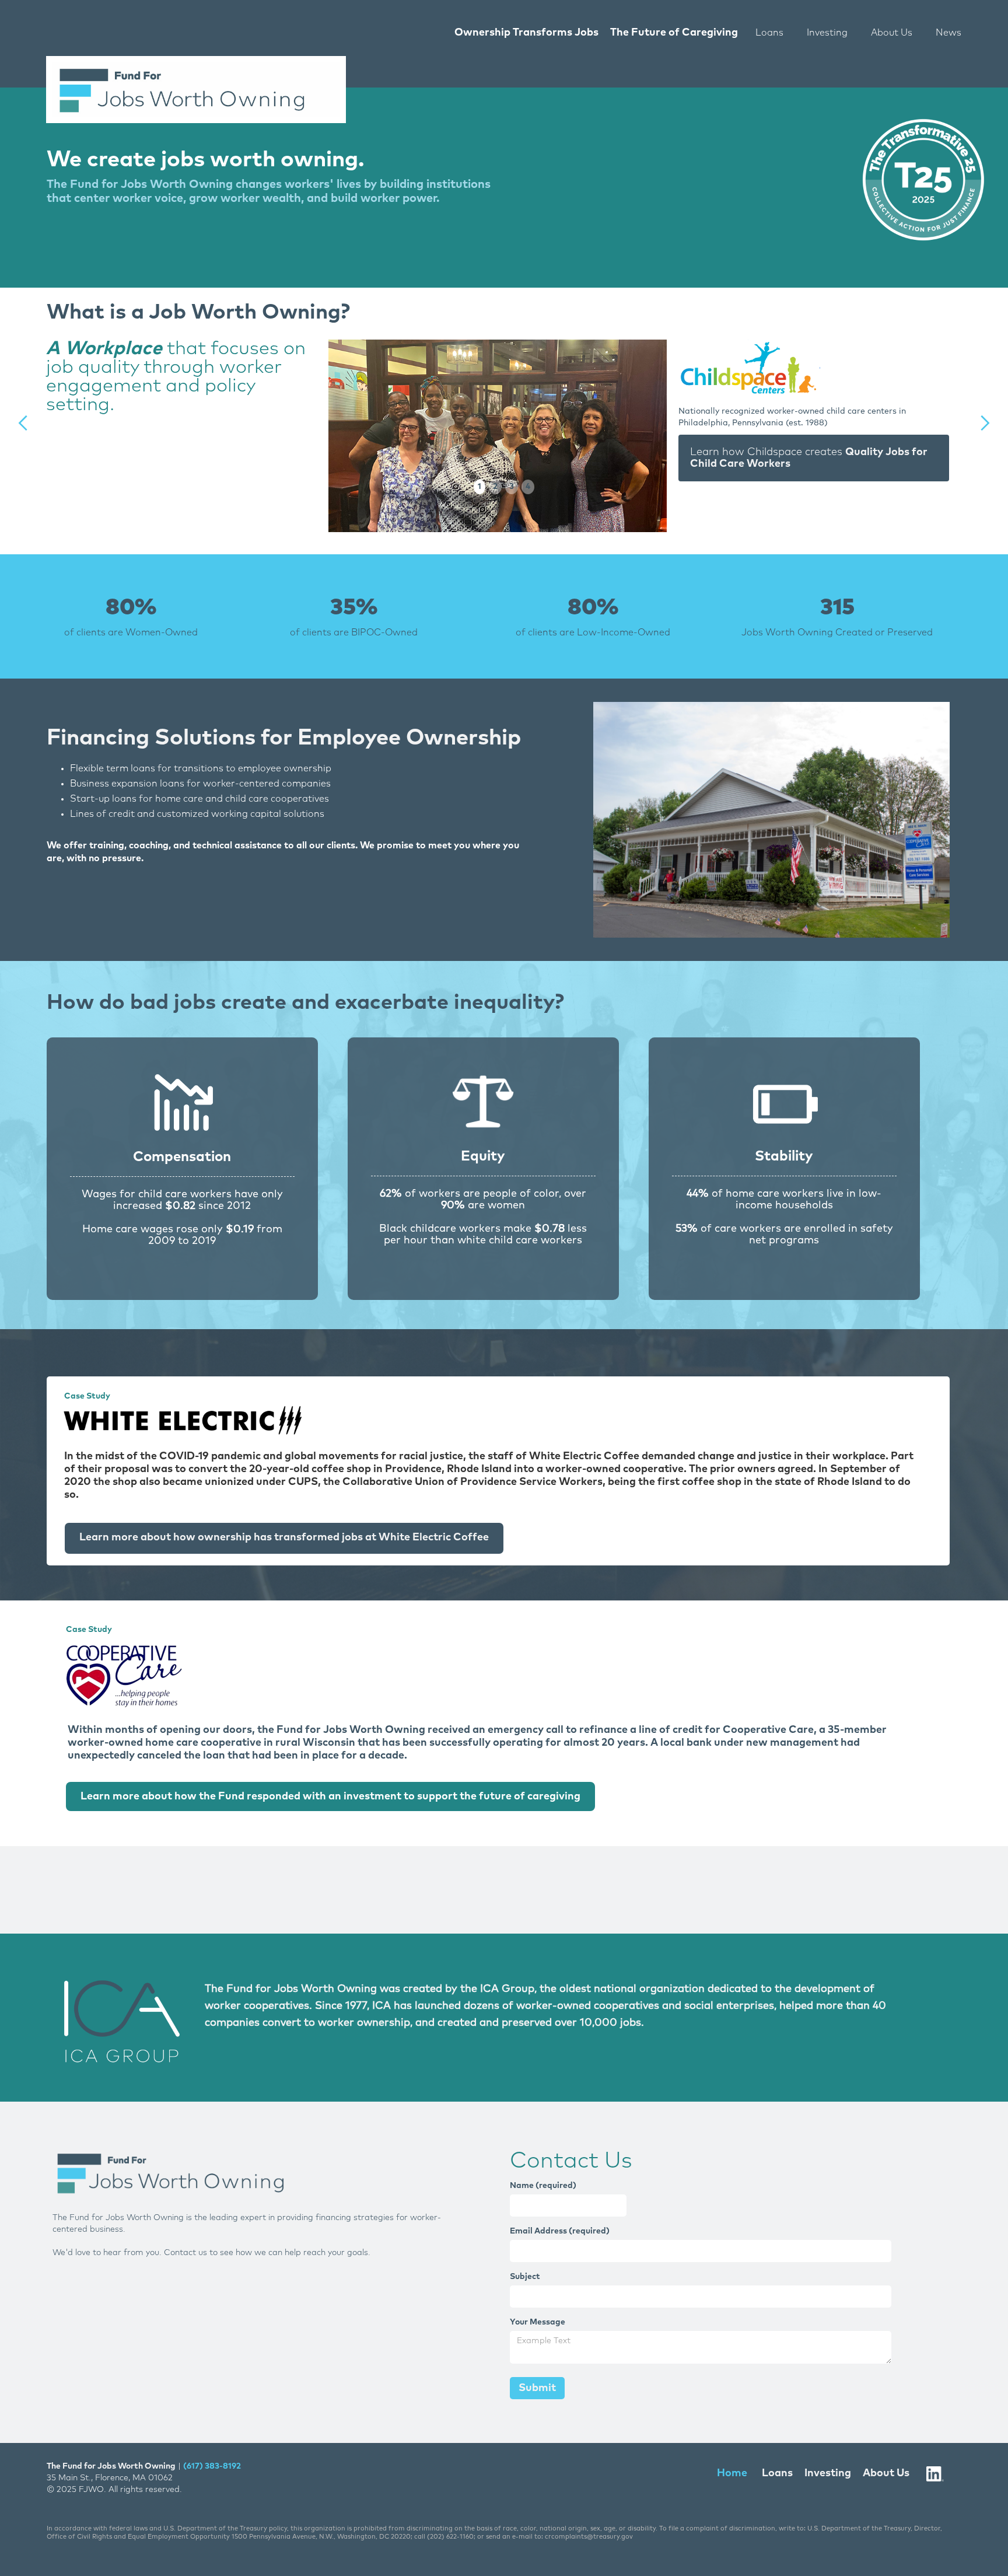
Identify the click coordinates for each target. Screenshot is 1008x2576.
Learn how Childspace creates (809, 458)
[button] (23, 423)
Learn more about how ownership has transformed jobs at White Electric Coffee (284, 1537)
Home (732, 2473)
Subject (525, 2277)
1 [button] (480, 487)
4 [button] (528, 487)
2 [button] (495, 487)
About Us (892, 33)
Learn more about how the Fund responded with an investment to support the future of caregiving (330, 1796)
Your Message (538, 2322)
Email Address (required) (560, 2231)
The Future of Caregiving (674, 33)
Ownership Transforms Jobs (526, 33)
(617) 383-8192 (212, 2466)
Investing (827, 33)
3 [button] (512, 487)
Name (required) (543, 2186)
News (949, 33)
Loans (769, 33)
